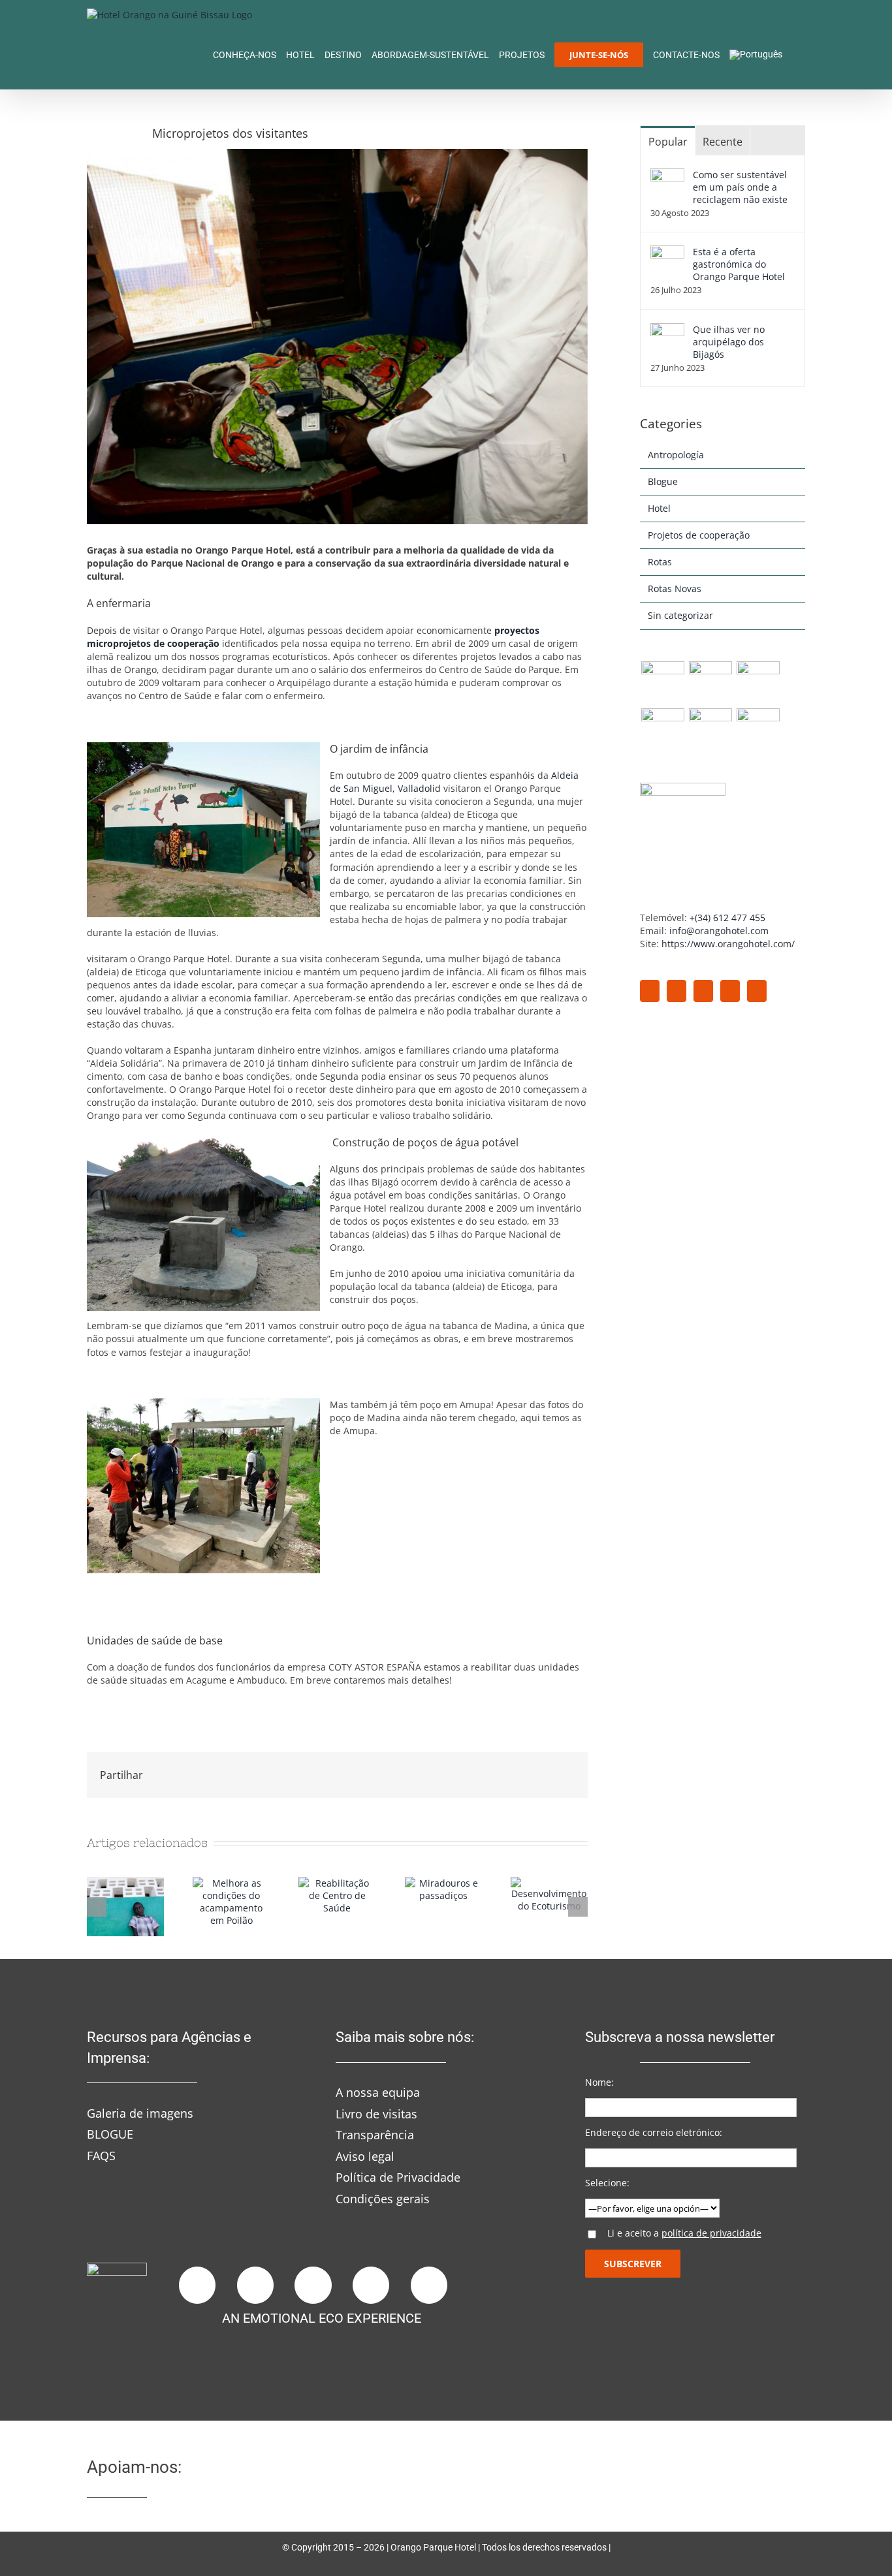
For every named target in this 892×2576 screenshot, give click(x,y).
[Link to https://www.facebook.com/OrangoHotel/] (197, 2285)
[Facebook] (650, 991)
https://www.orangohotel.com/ (728, 944)
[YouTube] (677, 991)
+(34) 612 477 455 (727, 918)
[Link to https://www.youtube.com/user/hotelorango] (371, 2285)
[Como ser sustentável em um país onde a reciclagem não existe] (667, 175)
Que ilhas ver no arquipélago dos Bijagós (729, 342)
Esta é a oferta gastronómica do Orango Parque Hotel (739, 264)
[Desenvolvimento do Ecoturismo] (549, 1883)
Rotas (660, 562)
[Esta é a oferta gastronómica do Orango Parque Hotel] (667, 252)
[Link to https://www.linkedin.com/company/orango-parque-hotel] (313, 2285)
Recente (723, 142)
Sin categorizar (680, 615)
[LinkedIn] (730, 991)
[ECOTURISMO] (710, 683)
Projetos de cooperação (699, 535)
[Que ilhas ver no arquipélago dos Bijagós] (667, 329)
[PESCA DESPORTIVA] (758, 730)
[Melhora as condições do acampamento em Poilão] (231, 1883)
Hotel (659, 508)
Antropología (676, 455)
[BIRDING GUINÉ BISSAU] (662, 683)
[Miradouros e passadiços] (443, 1883)
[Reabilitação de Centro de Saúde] (337, 1883)
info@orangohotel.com (719, 931)
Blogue (663, 481)
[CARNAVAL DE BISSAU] (662, 730)
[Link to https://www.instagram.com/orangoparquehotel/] (255, 2285)
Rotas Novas (675, 589)
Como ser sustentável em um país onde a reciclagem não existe (740, 187)
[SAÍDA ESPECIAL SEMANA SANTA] (710, 730)
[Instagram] (703, 991)
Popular (668, 142)
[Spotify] (757, 991)
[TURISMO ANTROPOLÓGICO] (758, 683)
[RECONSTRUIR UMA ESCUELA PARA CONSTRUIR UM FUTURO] (125, 1883)
